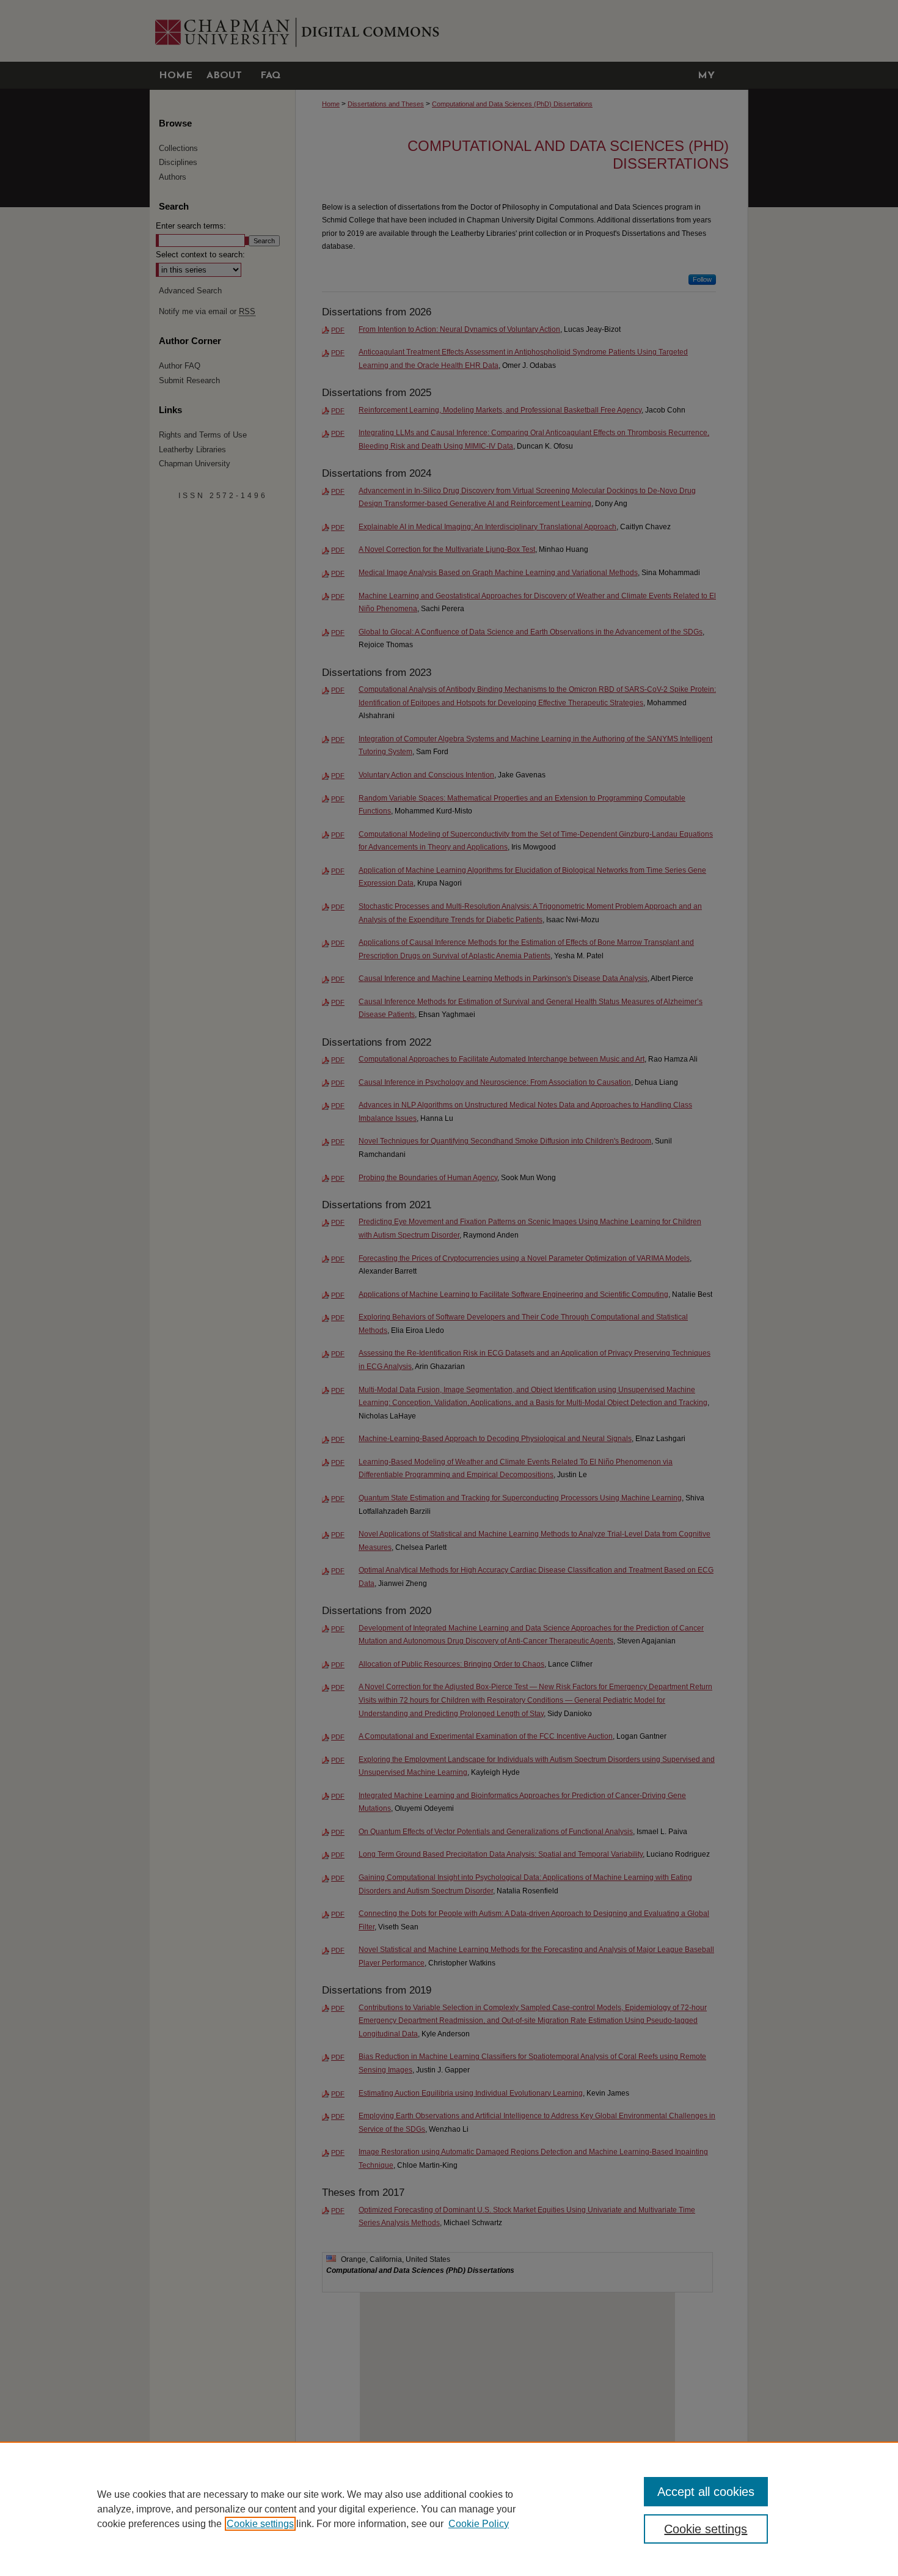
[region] (449, 2509)
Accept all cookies (706, 2492)
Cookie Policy (479, 2524)
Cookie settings (260, 2524)
